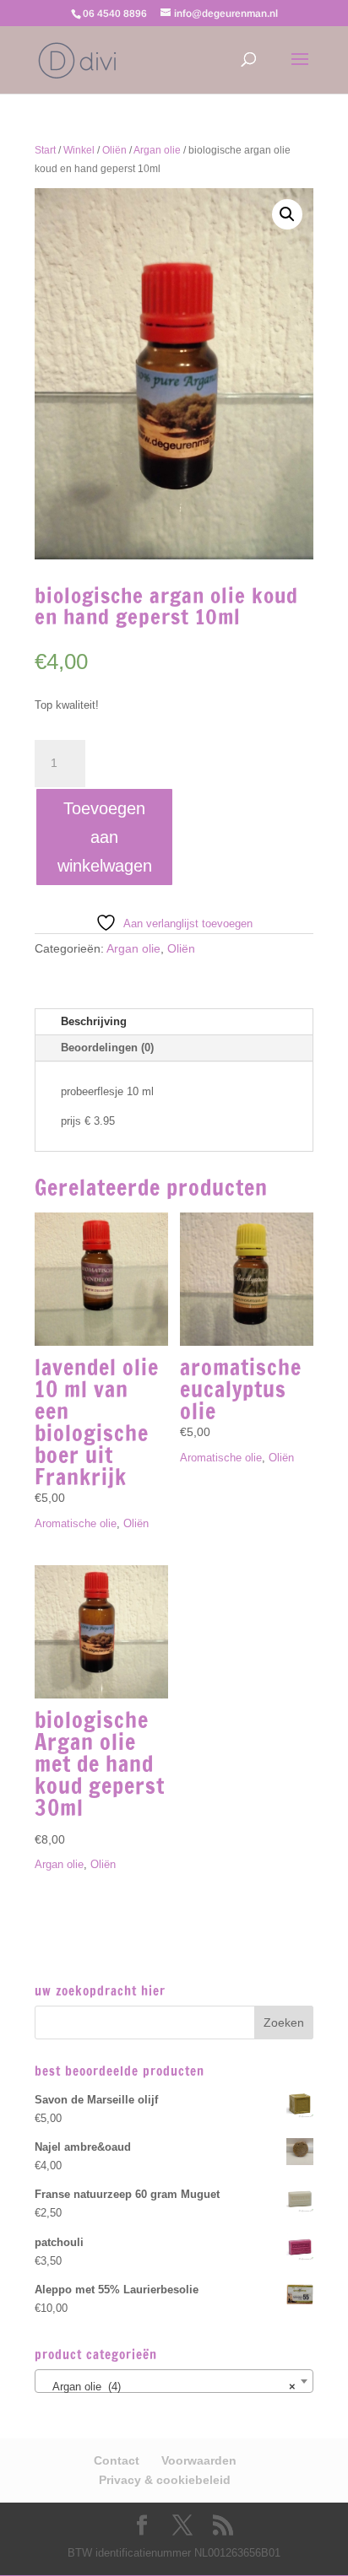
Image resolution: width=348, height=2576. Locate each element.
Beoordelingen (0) (107, 1048)
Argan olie (157, 150)
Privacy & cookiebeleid (165, 2480)
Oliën (114, 150)
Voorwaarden (199, 2460)
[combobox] (174, 2381)
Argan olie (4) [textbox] (169, 2387)
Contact (117, 2460)
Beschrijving (94, 1021)
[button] (287, 214)
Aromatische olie (76, 1523)
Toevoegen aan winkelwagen (105, 837)
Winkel (79, 150)
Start (45, 150)
